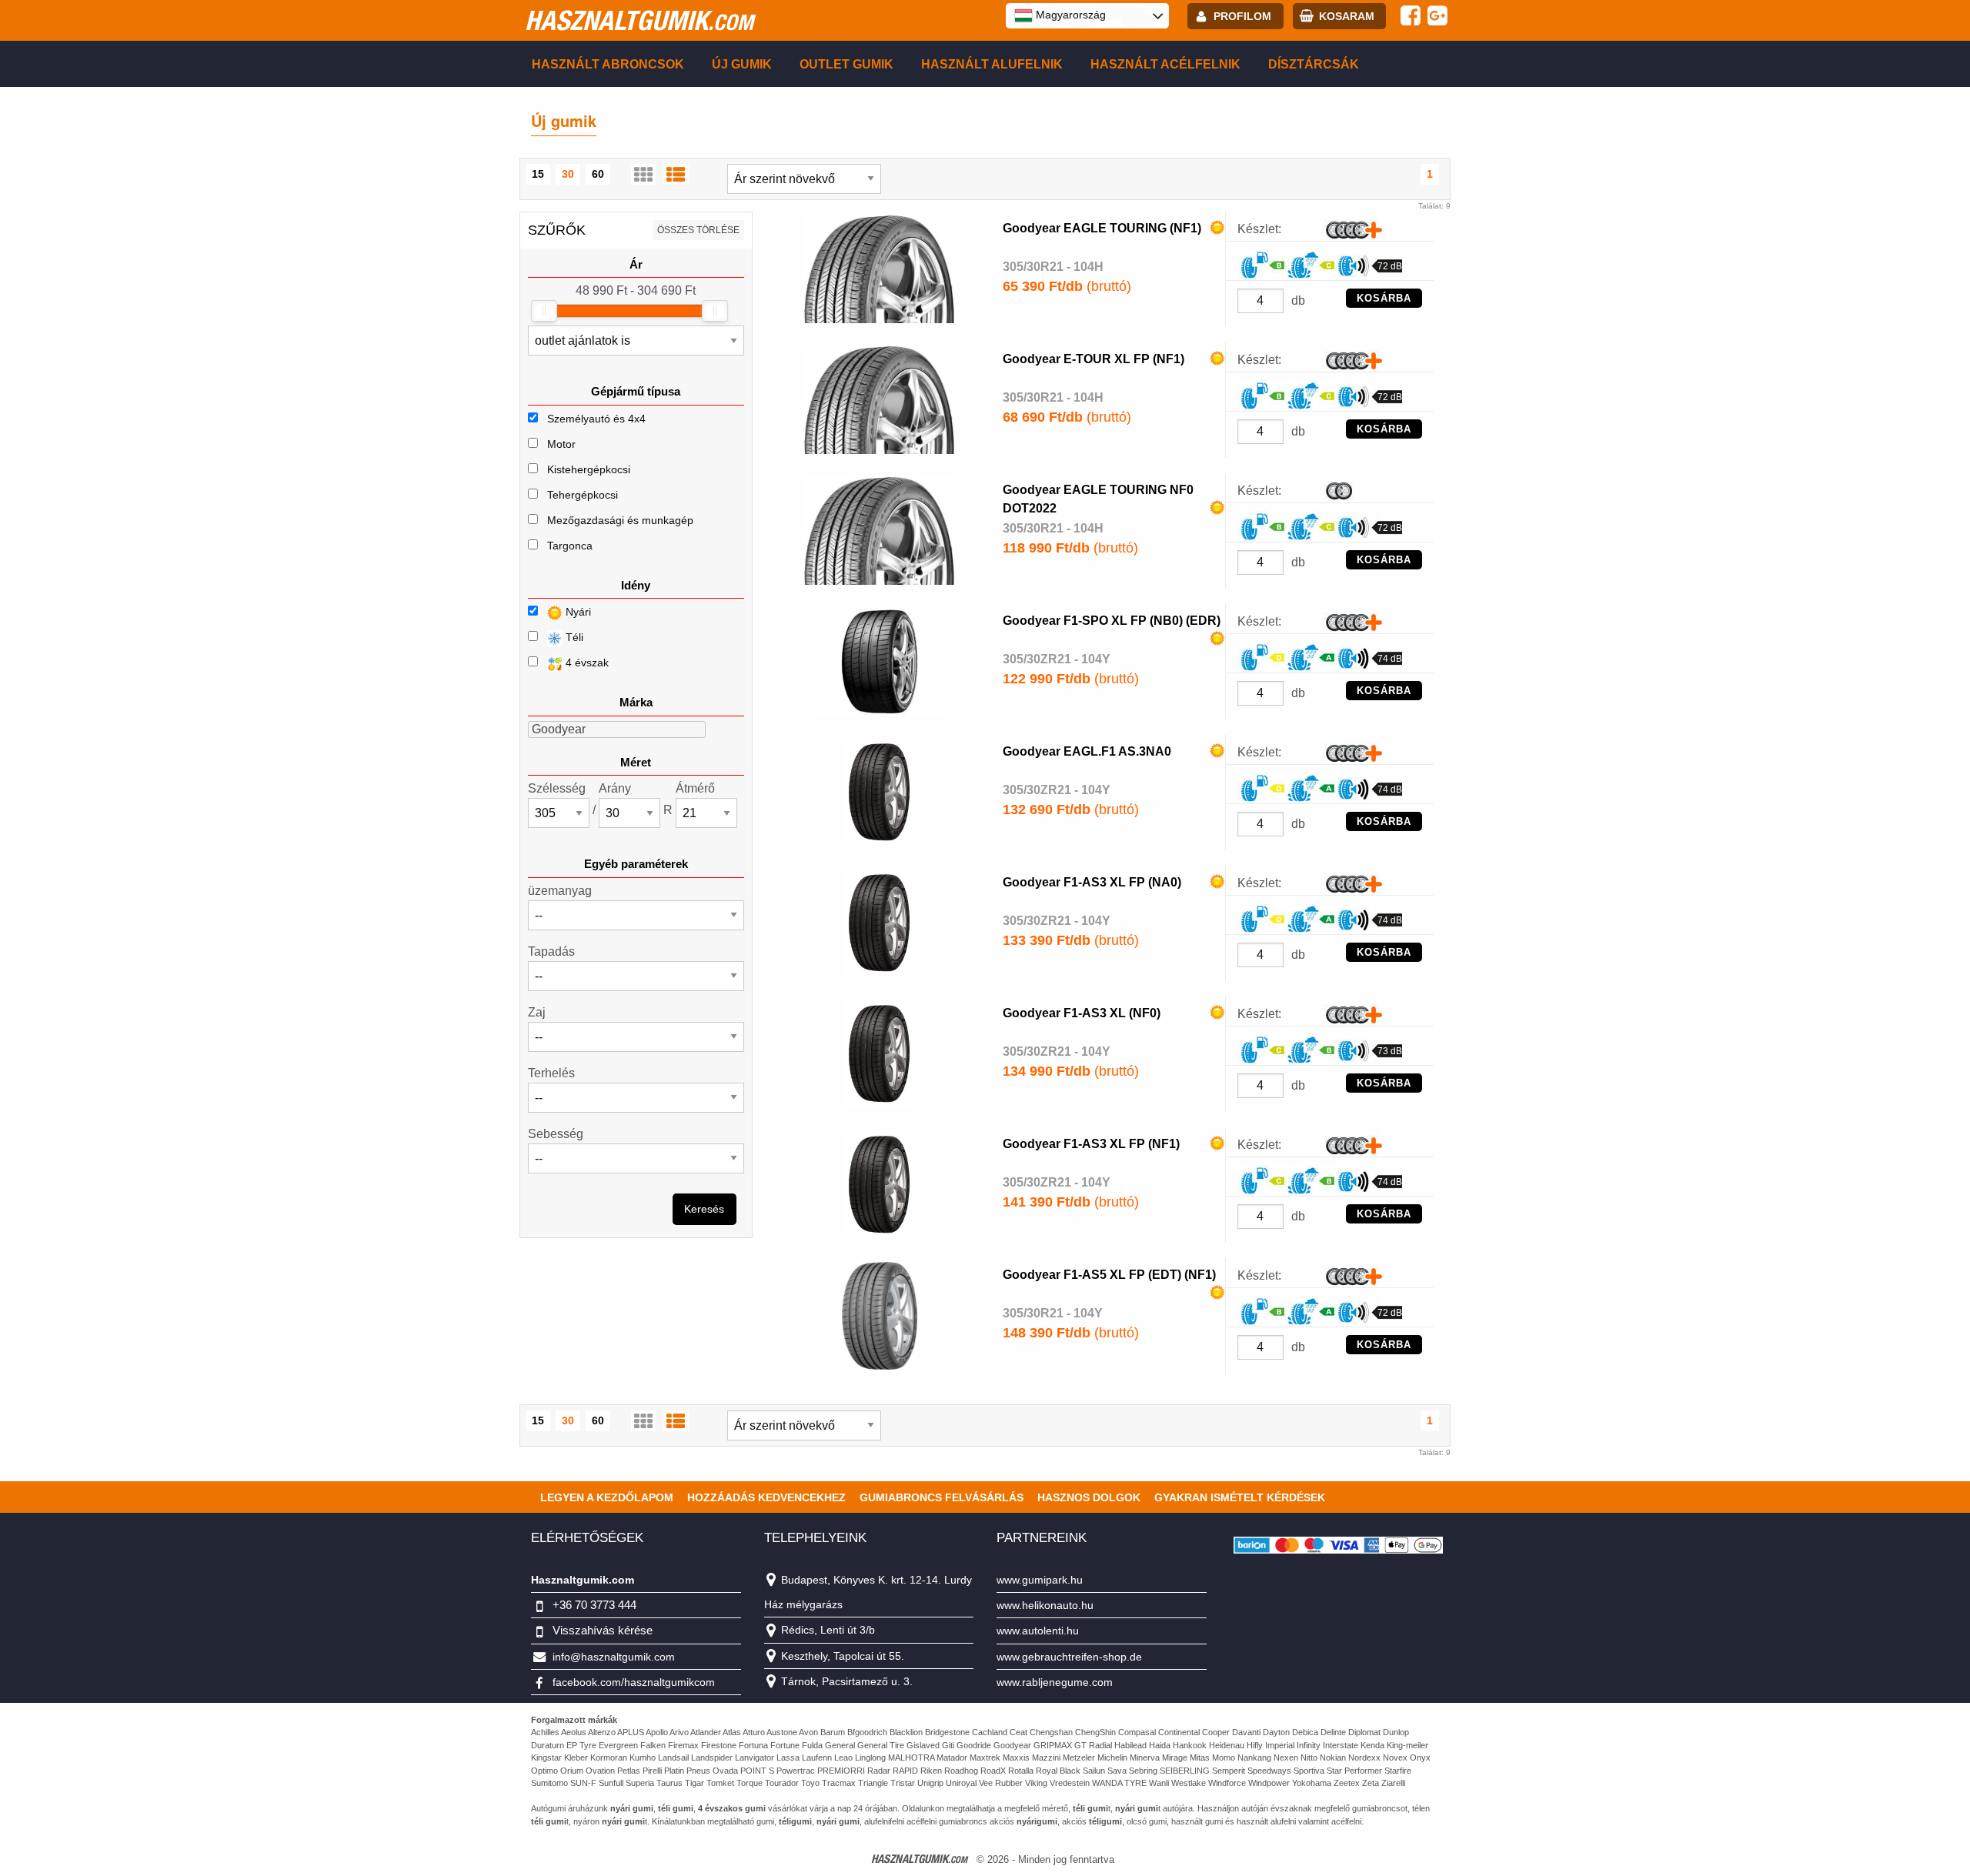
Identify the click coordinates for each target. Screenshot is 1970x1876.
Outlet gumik (846, 64)
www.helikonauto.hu (1045, 1605)
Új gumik (742, 64)
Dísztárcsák (1314, 64)
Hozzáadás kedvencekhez (766, 1497)
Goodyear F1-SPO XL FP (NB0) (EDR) (1112, 621)
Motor (561, 444)
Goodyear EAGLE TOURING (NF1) (1102, 228)
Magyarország (1069, 15)
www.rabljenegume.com (1055, 1682)
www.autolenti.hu (1038, 1631)
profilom (1242, 16)
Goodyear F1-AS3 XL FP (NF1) (1091, 1144)
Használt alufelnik (992, 64)
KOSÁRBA (1384, 298)
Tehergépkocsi (583, 495)
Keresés (704, 1209)
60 (598, 174)
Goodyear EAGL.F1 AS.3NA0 (1087, 751)
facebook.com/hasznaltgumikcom (634, 1682)
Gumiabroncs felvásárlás (942, 1497)
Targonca (570, 546)
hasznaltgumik (639, 20)
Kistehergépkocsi (589, 469)
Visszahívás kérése (603, 1630)
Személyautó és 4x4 (596, 419)
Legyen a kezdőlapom (607, 1497)
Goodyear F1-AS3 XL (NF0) (1082, 1013)
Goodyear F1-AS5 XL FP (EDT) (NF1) (1109, 1275)
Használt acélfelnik (1165, 64)
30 (568, 174)
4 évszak (586, 663)
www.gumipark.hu (1040, 1580)
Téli (573, 637)
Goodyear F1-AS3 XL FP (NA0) (1092, 882)
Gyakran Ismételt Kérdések (1240, 1497)
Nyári (577, 612)
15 (538, 174)
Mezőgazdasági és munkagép (620, 520)
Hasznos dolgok (1089, 1497)
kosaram (1347, 16)
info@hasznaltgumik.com (614, 1657)
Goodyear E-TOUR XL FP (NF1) (1094, 359)
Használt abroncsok (608, 64)
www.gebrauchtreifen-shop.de (1069, 1657)
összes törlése (698, 230)
